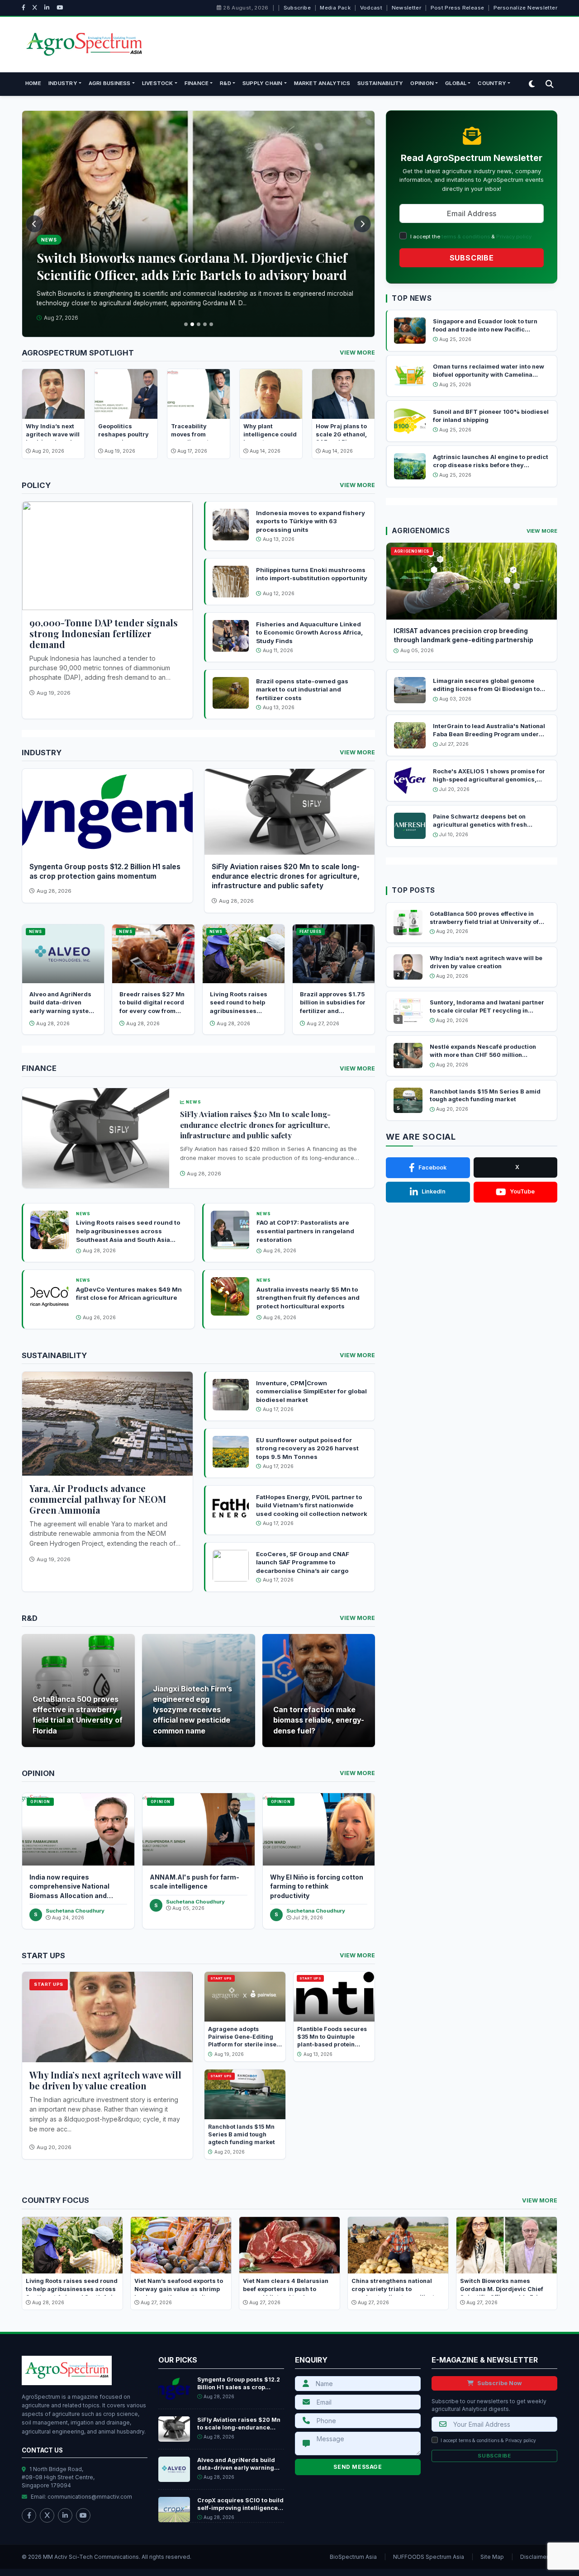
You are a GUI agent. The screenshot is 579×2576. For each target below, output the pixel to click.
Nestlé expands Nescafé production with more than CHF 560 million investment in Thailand (483, 1055)
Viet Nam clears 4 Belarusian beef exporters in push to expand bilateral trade (286, 2289)
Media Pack (335, 8)
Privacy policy (514, 237)
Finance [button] (197, 83)
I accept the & (471, 237)
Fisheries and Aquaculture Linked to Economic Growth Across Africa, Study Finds (309, 632)
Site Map (492, 2557)
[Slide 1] (186, 324)
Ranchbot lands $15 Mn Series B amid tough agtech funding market (241, 2134)
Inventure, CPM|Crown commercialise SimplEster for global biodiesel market (311, 1391)
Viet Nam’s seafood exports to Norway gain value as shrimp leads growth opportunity (179, 2289)
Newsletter (407, 8)
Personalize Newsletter (525, 8)
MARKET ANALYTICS (322, 83)
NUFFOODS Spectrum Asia (429, 2557)
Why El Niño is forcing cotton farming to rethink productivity (317, 1886)
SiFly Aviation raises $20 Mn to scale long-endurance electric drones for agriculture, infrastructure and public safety (286, 876)
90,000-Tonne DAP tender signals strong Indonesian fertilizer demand (104, 633)
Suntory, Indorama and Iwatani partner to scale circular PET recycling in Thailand (487, 1011)
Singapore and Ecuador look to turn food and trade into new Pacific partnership (485, 329)
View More (357, 353)
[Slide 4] (205, 324)
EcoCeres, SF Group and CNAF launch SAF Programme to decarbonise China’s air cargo (303, 1562)
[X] (35, 8)
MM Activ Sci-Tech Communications (91, 2557)
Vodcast (371, 8)
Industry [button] (63, 83)
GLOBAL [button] (456, 83)
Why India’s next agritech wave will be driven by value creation (105, 2080)
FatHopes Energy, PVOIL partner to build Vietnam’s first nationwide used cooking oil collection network (312, 1505)
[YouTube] (60, 8)
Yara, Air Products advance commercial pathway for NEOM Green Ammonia (98, 1499)
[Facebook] (24, 8)
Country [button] (492, 83)
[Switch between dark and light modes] (532, 84)
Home (33, 83)
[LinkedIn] (47, 8)
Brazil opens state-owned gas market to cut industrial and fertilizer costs (302, 689)
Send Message (358, 2467)
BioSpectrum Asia (353, 2557)
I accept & (488, 2441)
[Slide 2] (192, 324)
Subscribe (297, 8)
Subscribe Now (500, 2383)
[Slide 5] (211, 324)
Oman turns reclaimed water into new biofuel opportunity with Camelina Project (489, 375)
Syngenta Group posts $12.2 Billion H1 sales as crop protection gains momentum (239, 2387)
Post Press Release (458, 8)
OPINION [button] (422, 83)
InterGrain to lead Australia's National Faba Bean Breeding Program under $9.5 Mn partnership (489, 734)
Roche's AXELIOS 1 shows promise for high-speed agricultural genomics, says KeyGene (489, 779)
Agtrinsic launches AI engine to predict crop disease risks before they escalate (491, 465)
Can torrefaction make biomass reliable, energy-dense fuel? (319, 1720)
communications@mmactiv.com (90, 2497)
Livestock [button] (158, 83)
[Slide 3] (199, 324)
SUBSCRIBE (472, 258)
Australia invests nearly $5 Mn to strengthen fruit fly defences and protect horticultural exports (308, 1298)
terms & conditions (466, 237)
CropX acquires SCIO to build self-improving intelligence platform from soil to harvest (240, 2508)
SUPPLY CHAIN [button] (263, 83)
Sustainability (380, 83)
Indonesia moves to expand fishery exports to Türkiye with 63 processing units (311, 521)
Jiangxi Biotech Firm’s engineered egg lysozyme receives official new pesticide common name (192, 1710)
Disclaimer (534, 2557)
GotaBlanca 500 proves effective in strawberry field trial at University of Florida (484, 922)
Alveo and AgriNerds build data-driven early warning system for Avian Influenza (236, 2468)
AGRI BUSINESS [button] (110, 83)
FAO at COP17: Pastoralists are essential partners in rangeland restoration (305, 1231)
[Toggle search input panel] (550, 84)
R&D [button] (225, 83)
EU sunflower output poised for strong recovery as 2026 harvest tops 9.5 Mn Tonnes (307, 1448)
